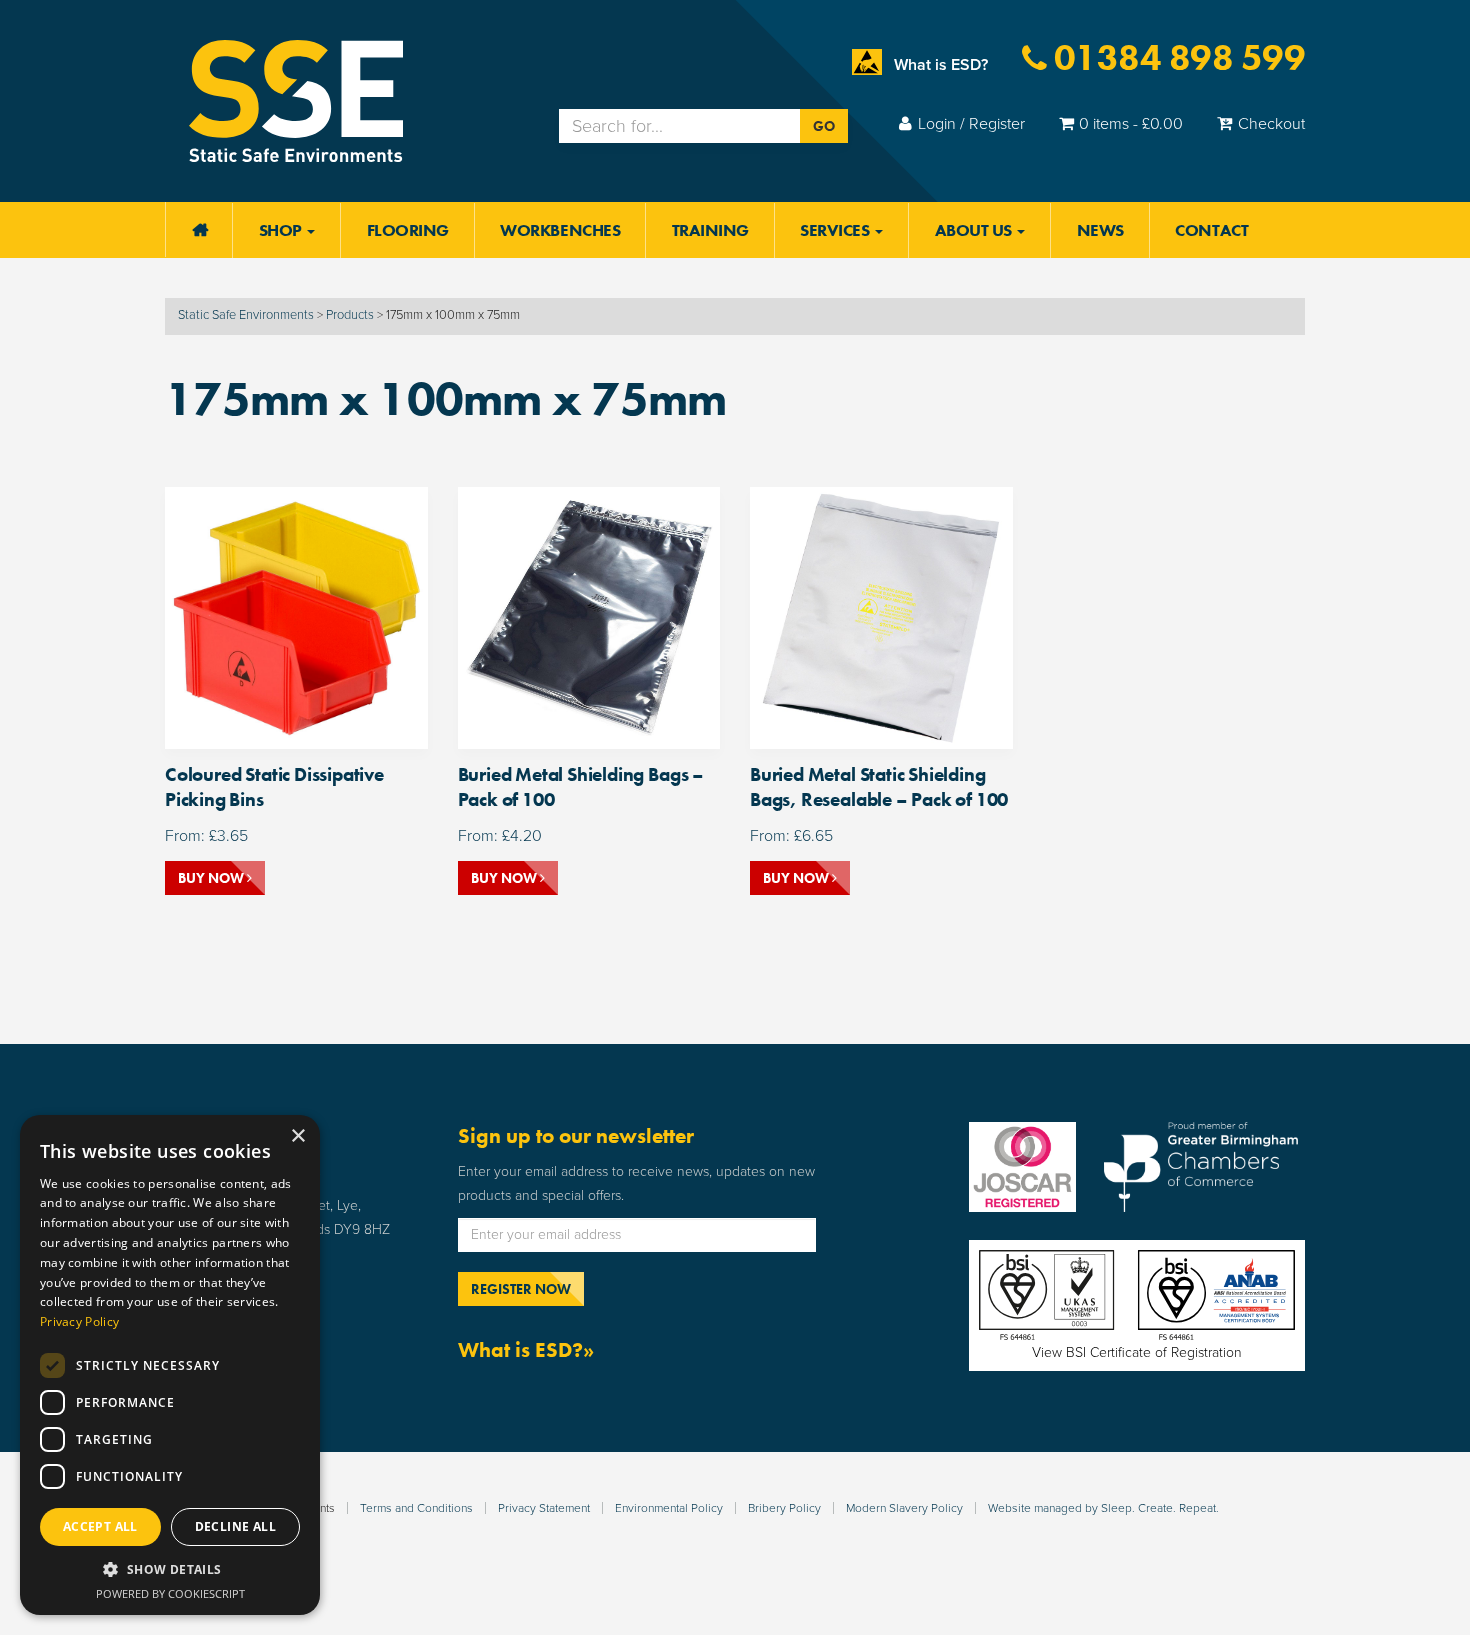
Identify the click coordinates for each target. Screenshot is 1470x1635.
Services (836, 230)
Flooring (408, 230)
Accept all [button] (100, 1526)
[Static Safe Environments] (296, 100)
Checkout (1271, 124)
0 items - (1131, 124)
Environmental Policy (669, 1508)
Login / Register (971, 124)
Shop (282, 230)
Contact (1211, 230)
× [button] (297, 1136)
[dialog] (170, 1365)
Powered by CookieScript (170, 1593)
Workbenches (560, 230)
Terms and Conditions (416, 1508)
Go (824, 126)
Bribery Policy (784, 1508)
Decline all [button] (235, 1526)
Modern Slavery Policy (904, 1508)
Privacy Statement (544, 1508)
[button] (170, 1570)
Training (710, 230)
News (1100, 230)
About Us (975, 230)
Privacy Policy (79, 1321)
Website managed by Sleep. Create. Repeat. (1103, 1508)
